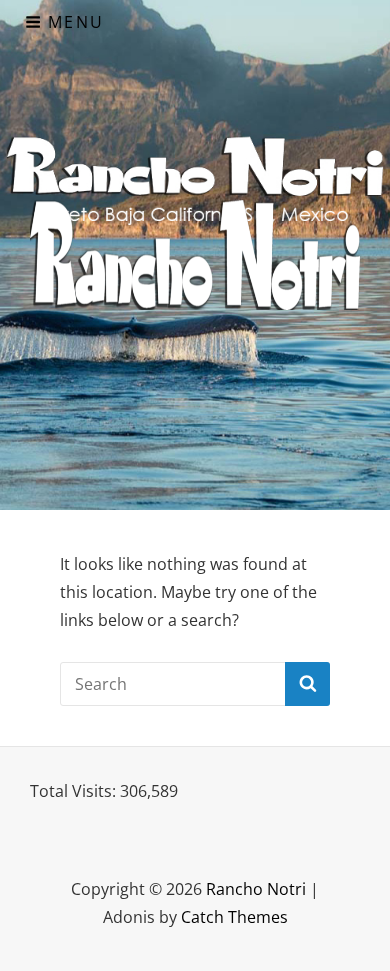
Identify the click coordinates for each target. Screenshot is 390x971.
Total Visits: (75, 791)
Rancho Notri (256, 889)
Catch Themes (234, 917)
